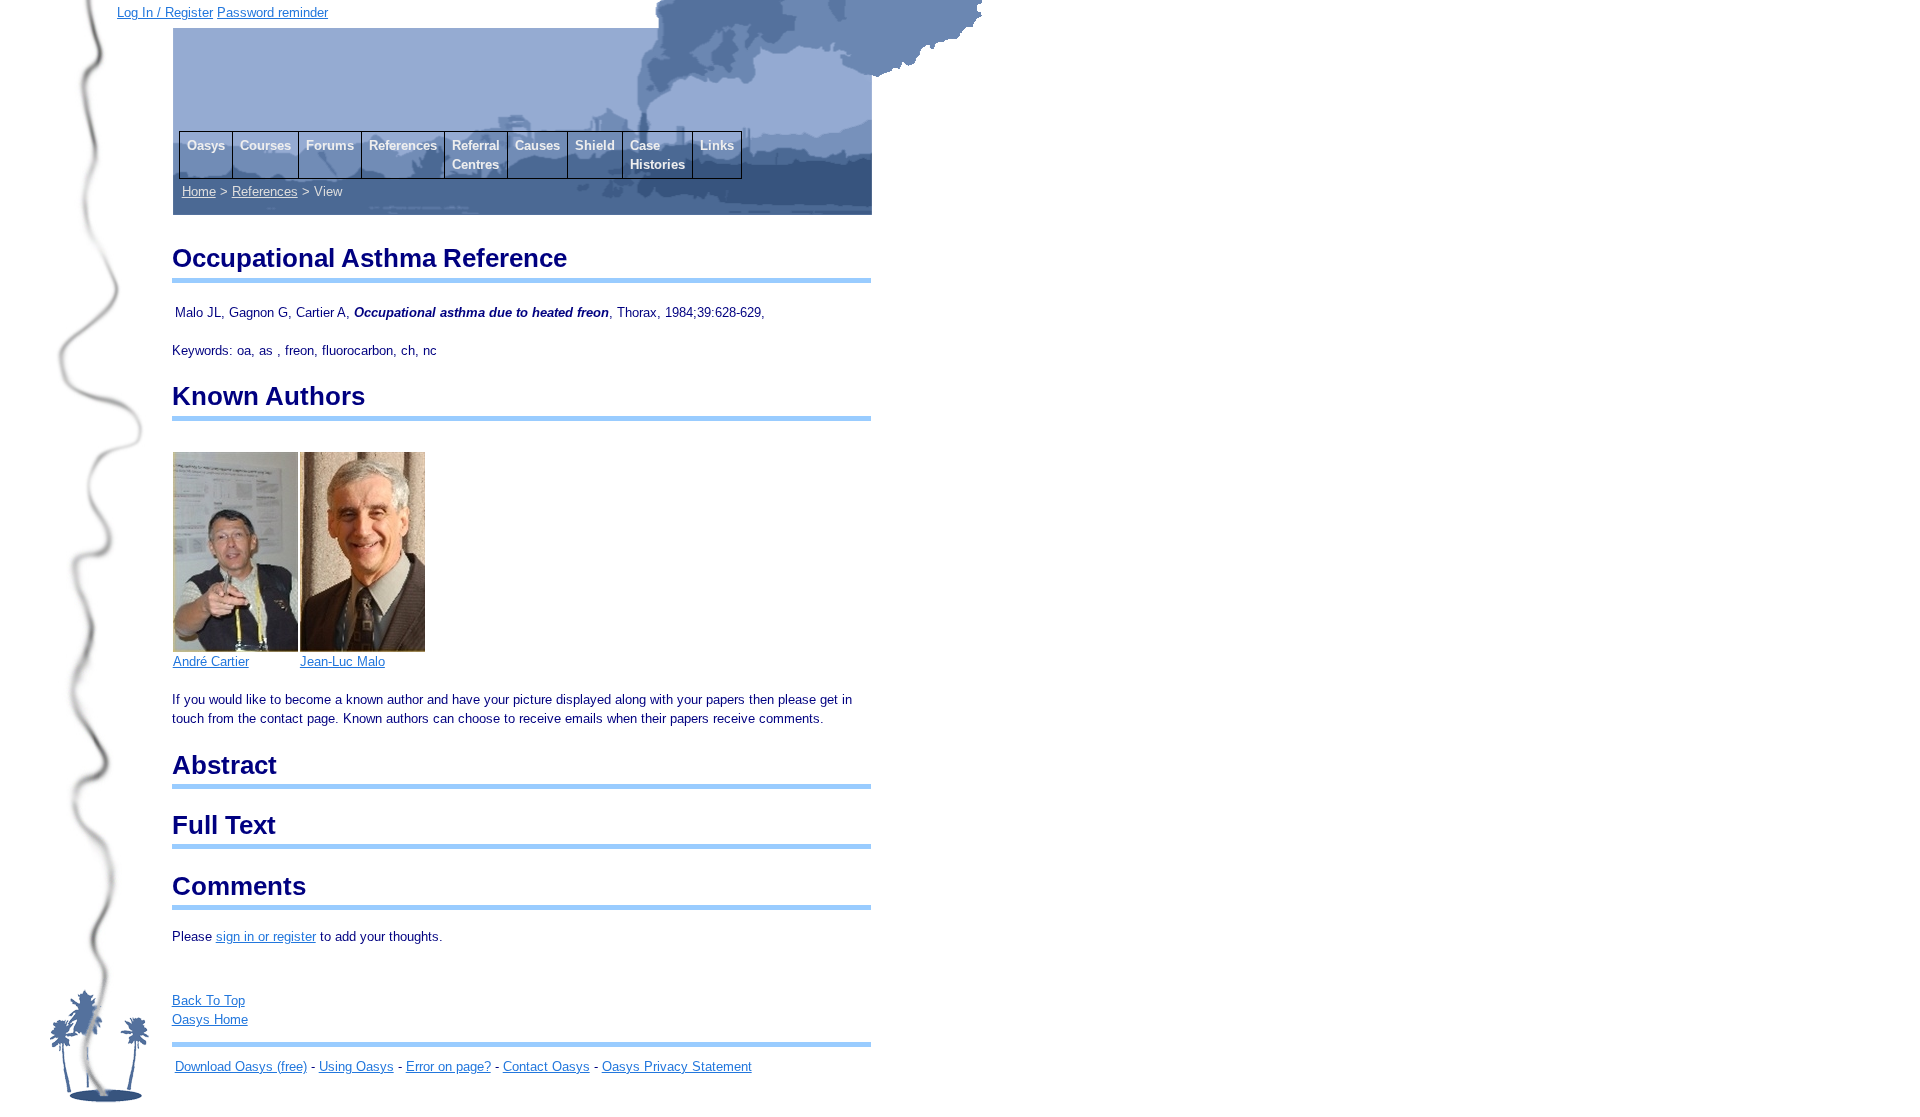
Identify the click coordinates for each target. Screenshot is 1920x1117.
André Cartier (211, 661)
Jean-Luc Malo (342, 661)
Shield (595, 145)
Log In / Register (165, 12)
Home (199, 191)
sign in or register (266, 936)
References (403, 145)
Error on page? (448, 1066)
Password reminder (272, 12)
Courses (265, 145)
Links (717, 145)
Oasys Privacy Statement (677, 1066)
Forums (330, 145)
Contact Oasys (546, 1066)
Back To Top (208, 1000)
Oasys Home (210, 1019)
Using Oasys (356, 1066)
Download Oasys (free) (241, 1066)
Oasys (206, 145)
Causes (537, 145)
